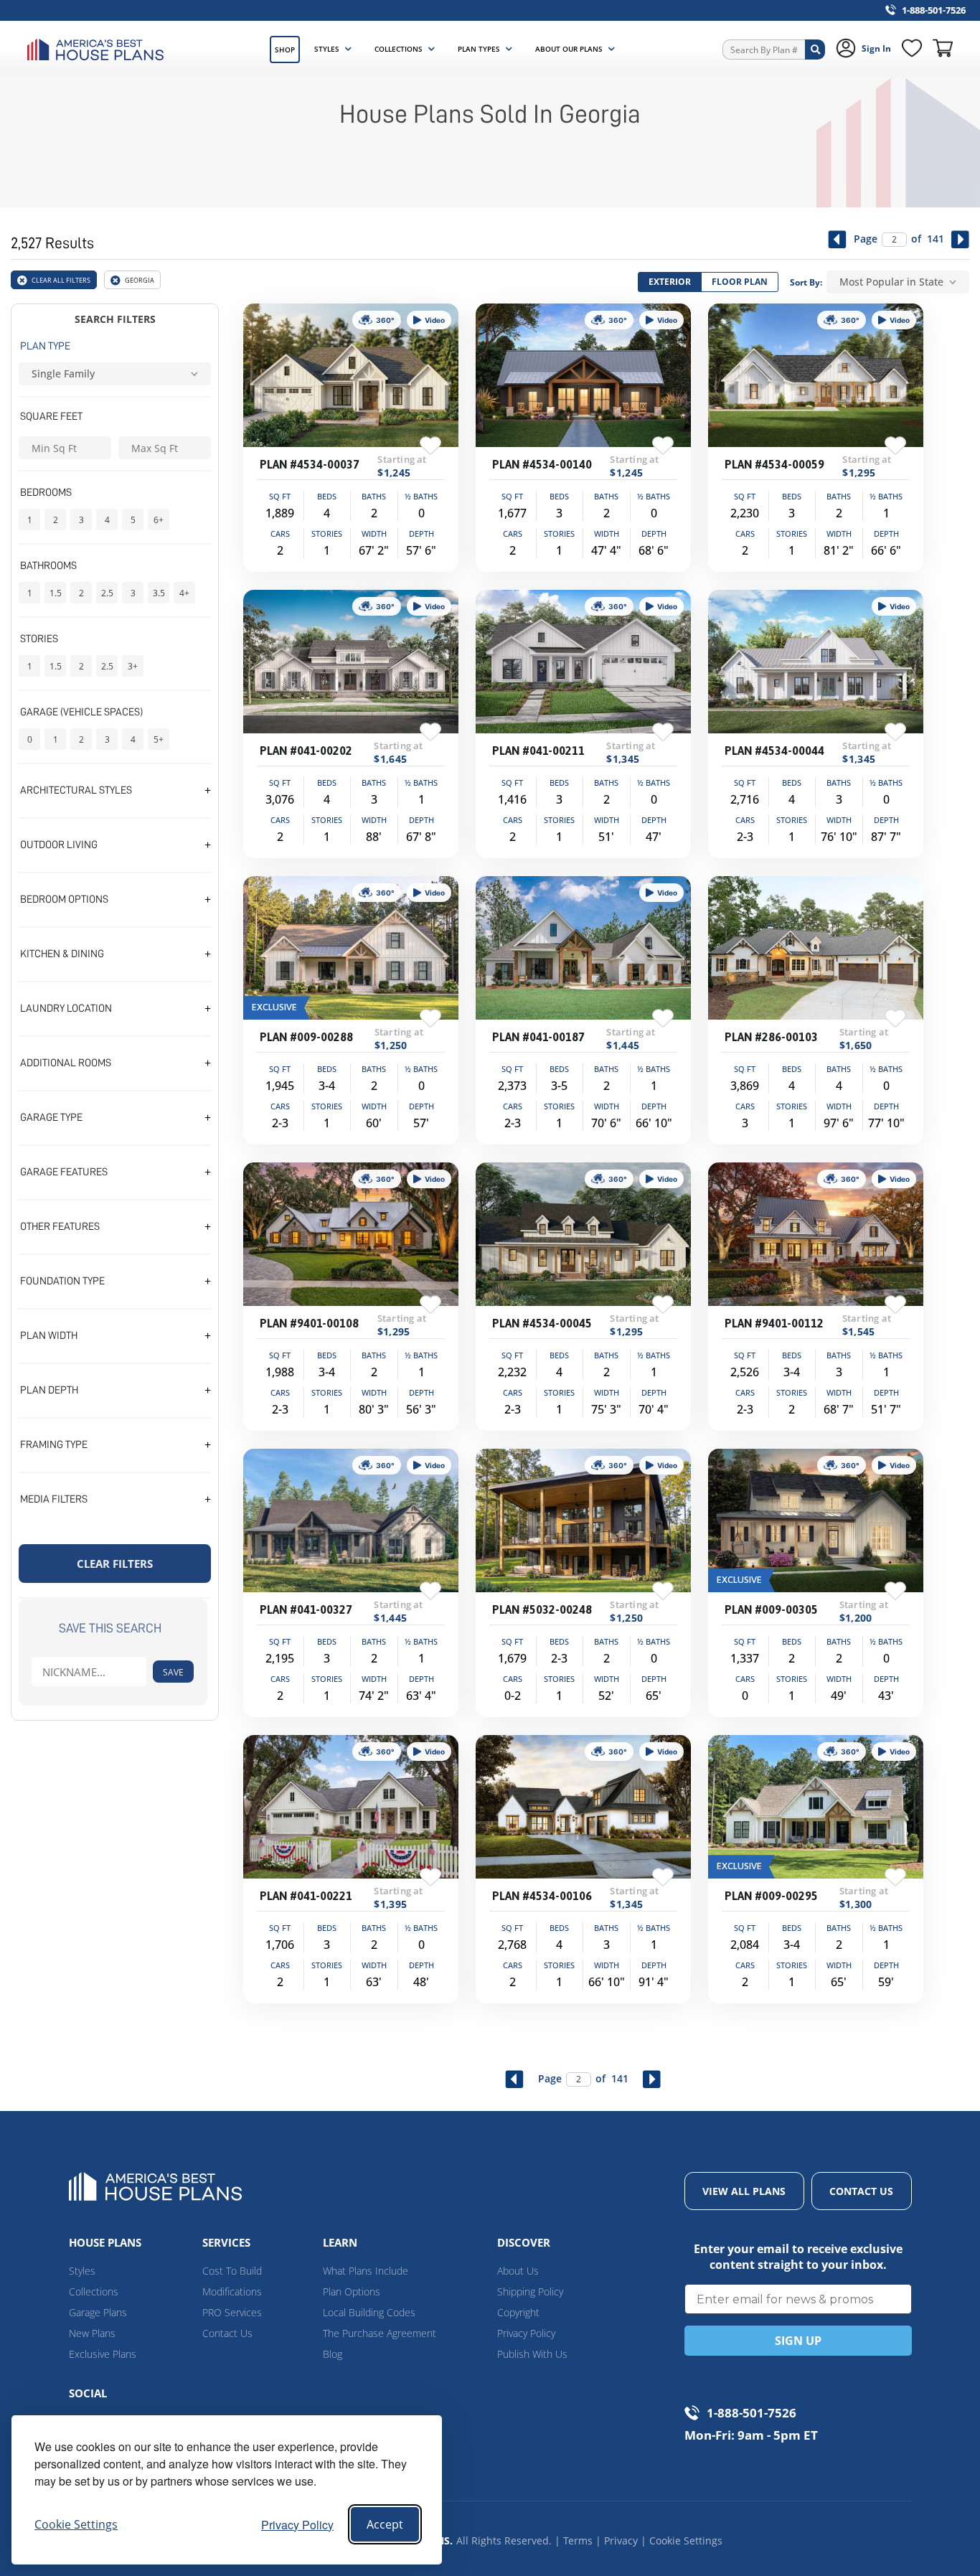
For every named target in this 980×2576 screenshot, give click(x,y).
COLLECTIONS (399, 49)
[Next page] (960, 239)
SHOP (285, 50)
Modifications (232, 2291)
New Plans (92, 2333)
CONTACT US (861, 2191)
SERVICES (226, 2242)
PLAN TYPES (479, 49)
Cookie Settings (686, 2540)
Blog (333, 2354)
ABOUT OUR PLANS (569, 49)
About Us (518, 2271)
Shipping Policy (530, 2291)
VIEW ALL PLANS (744, 2191)
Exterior (670, 282)
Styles (82, 2271)
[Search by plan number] (815, 50)
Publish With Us (532, 2354)
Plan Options (352, 2291)
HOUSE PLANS (105, 2242)
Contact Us (227, 2333)
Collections (94, 2291)
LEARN (340, 2242)
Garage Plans (98, 2312)
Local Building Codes (369, 2312)
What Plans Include (366, 2271)
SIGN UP (798, 2341)
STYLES (327, 49)
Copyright (518, 2312)
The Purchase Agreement (380, 2333)
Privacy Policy (297, 2525)
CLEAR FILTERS (115, 1564)
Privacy (621, 2540)
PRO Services (232, 2312)
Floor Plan (740, 282)
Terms (578, 2540)
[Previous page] (838, 239)
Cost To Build (232, 2271)
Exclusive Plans (103, 2354)
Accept (385, 2524)
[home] (99, 50)
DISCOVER (524, 2242)
